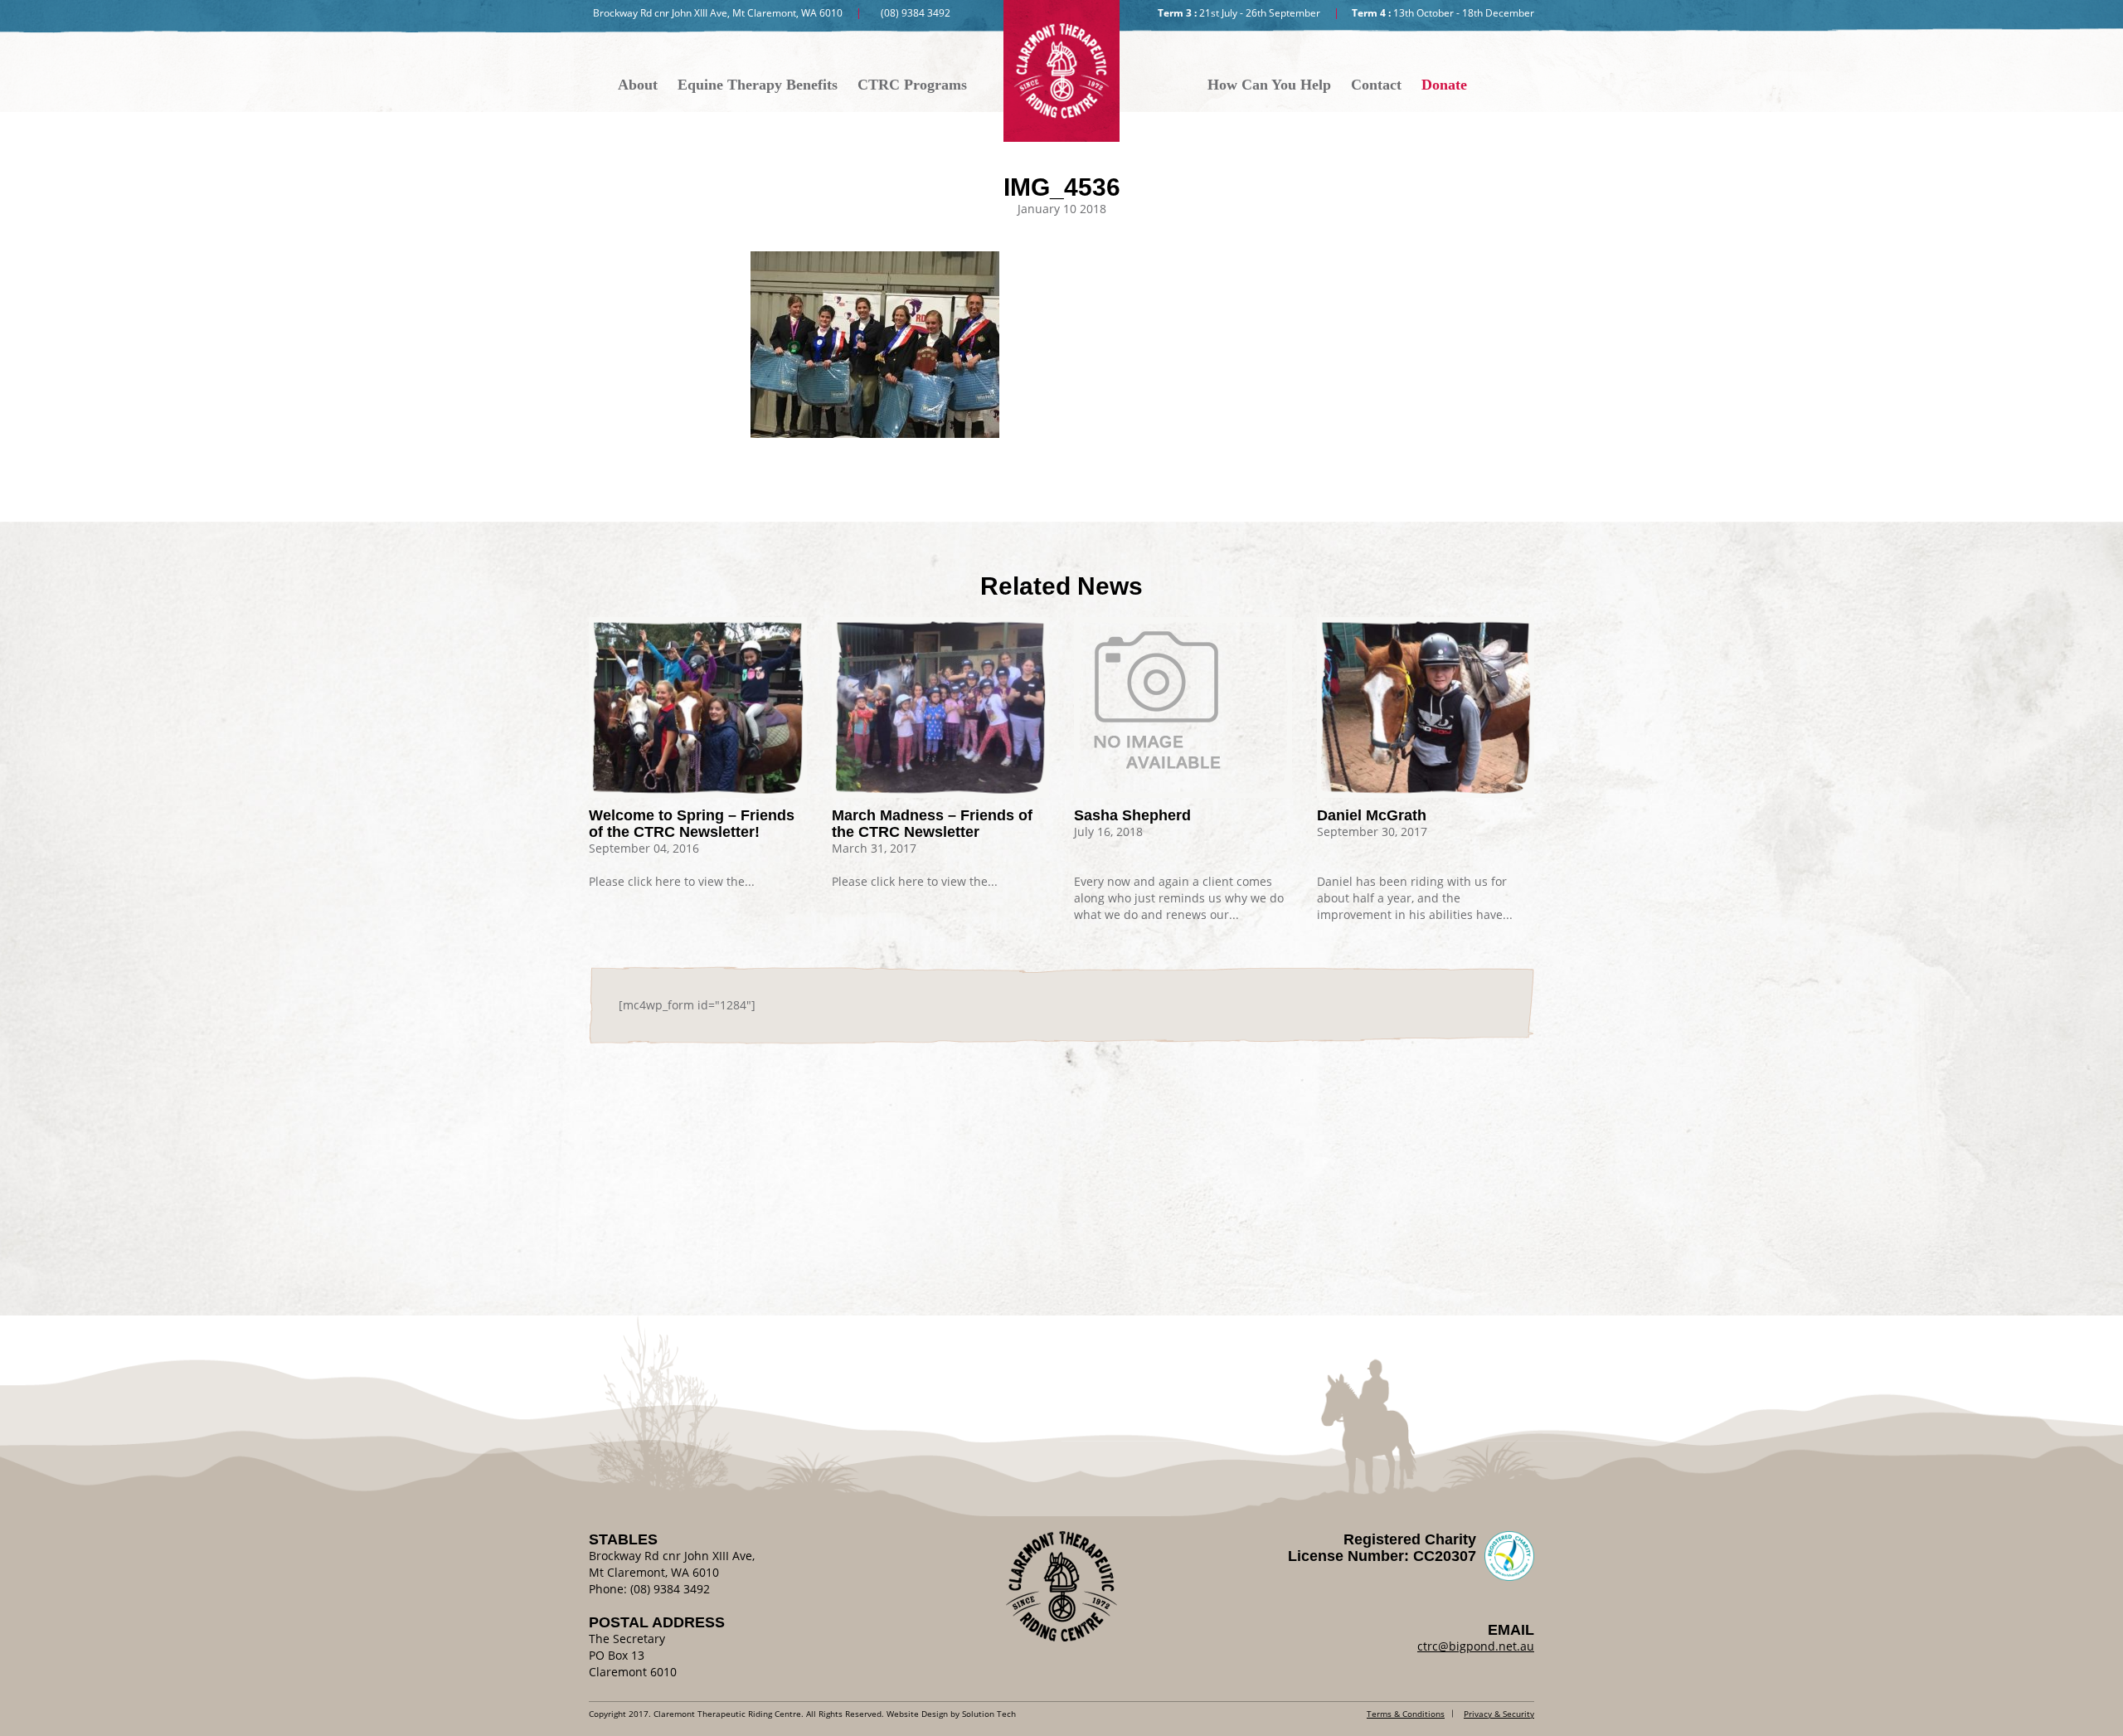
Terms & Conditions (1406, 1714)
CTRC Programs (912, 85)
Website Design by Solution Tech (951, 1714)
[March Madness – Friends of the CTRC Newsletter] (941, 708)
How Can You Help (1269, 85)
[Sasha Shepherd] (1183, 700)
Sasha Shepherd (1132, 815)
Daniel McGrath (1372, 815)
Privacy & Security (1499, 1714)
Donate (1444, 85)
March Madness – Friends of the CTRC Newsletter (932, 824)
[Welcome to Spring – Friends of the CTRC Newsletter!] (698, 708)
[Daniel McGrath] (1426, 708)
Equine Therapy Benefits (758, 85)
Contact (1376, 85)
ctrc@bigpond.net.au (1476, 1646)
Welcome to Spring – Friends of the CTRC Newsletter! (692, 824)
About (638, 85)
